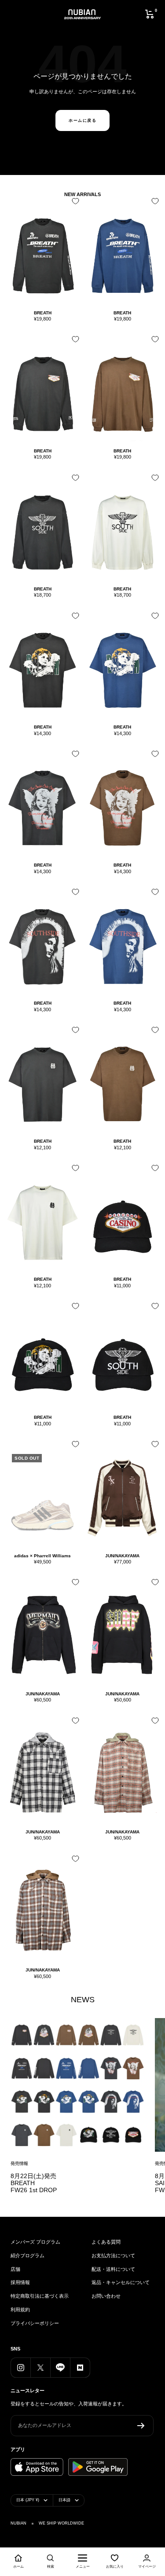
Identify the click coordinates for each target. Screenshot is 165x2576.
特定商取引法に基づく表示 (40, 2296)
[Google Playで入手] (98, 2467)
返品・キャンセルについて (121, 2282)
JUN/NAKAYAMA (122, 1556)
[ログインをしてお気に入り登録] (73, 204)
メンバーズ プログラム (35, 2242)
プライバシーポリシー (35, 2323)
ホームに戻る (82, 120)
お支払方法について (113, 2255)
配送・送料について (113, 2269)
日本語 (64, 2500)
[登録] (141, 2426)
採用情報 (20, 2282)
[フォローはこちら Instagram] (20, 2367)
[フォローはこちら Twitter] (40, 2367)
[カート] (150, 14)
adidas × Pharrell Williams (42, 1556)
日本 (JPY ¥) (28, 2500)
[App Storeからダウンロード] (37, 2467)
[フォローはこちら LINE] (60, 2367)
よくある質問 (106, 2242)
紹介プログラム (27, 2255)
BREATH (43, 313)
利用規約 (20, 2310)
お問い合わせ (106, 2296)
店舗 (15, 2269)
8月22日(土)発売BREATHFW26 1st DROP (34, 2183)
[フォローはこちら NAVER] (80, 2367)
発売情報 (19, 2163)
